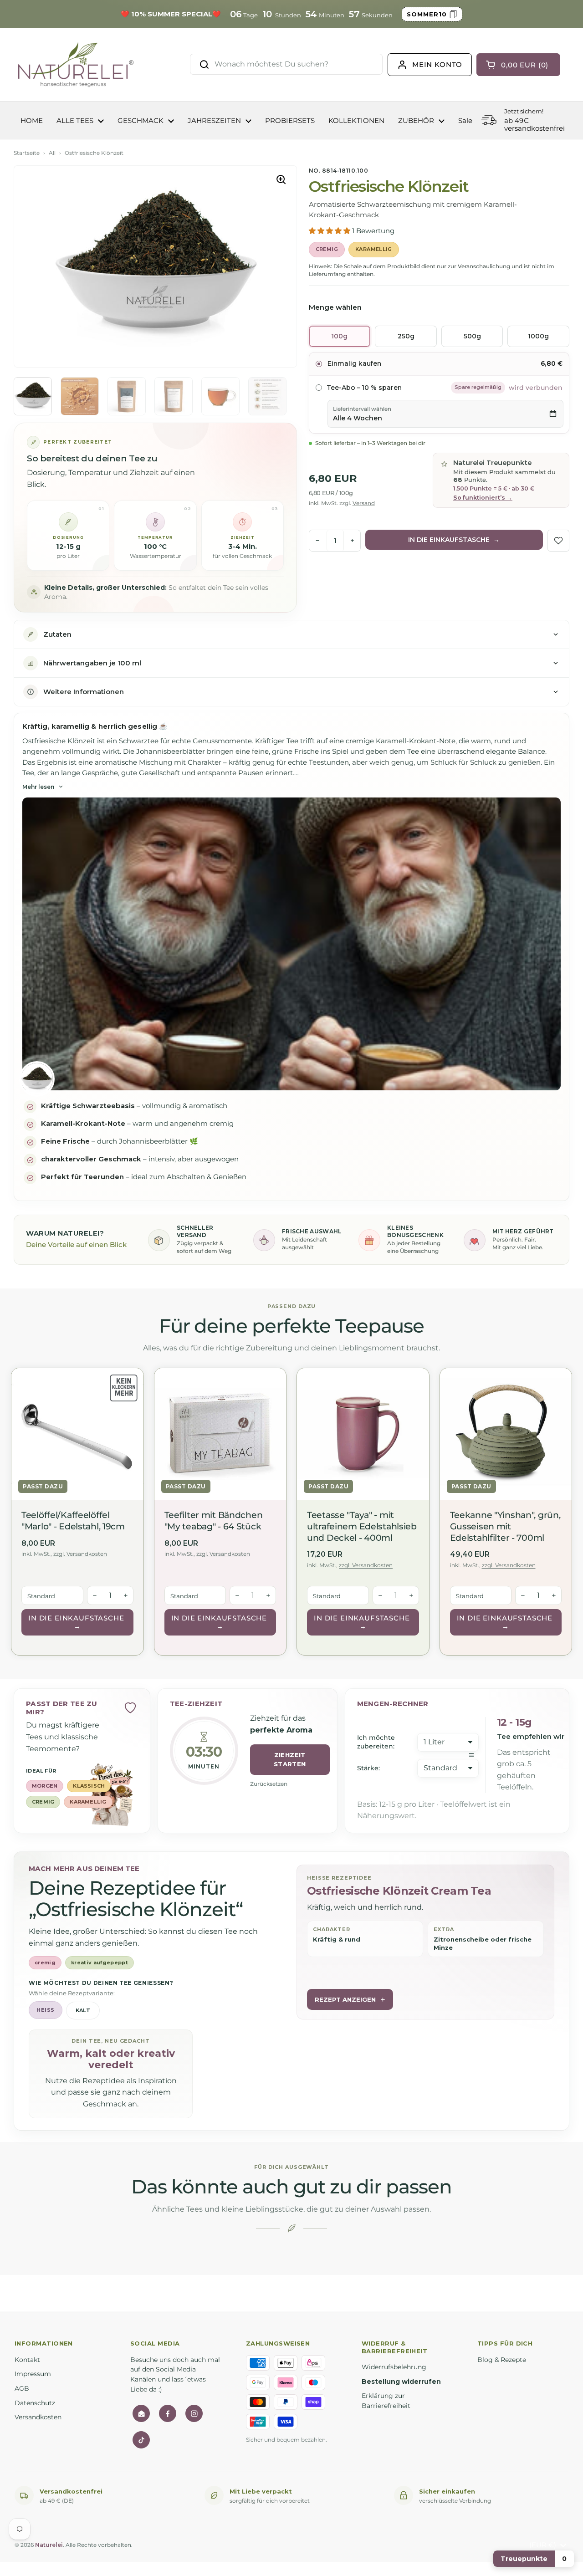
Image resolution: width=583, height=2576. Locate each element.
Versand (364, 503)
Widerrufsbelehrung (394, 2367)
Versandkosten (38, 2417)
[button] (330, 231)
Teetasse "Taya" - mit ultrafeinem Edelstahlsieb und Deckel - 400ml (362, 1526)
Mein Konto (437, 64)
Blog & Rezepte (502, 2360)
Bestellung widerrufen (401, 2382)
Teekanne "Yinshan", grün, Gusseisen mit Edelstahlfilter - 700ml (505, 1526)
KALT (83, 2010)
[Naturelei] (77, 65)
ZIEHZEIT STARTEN (290, 1760)
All (52, 153)
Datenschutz (35, 2403)
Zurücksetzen (269, 1784)
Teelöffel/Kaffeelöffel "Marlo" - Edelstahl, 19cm (73, 1521)
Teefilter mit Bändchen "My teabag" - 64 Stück (214, 1521)
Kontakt (27, 2360)
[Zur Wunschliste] (558, 541)
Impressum (33, 2374)
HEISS (45, 2010)
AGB (22, 2388)
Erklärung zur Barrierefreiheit (386, 2401)
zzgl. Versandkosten (80, 1554)
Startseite (27, 153)
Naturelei (49, 2545)
